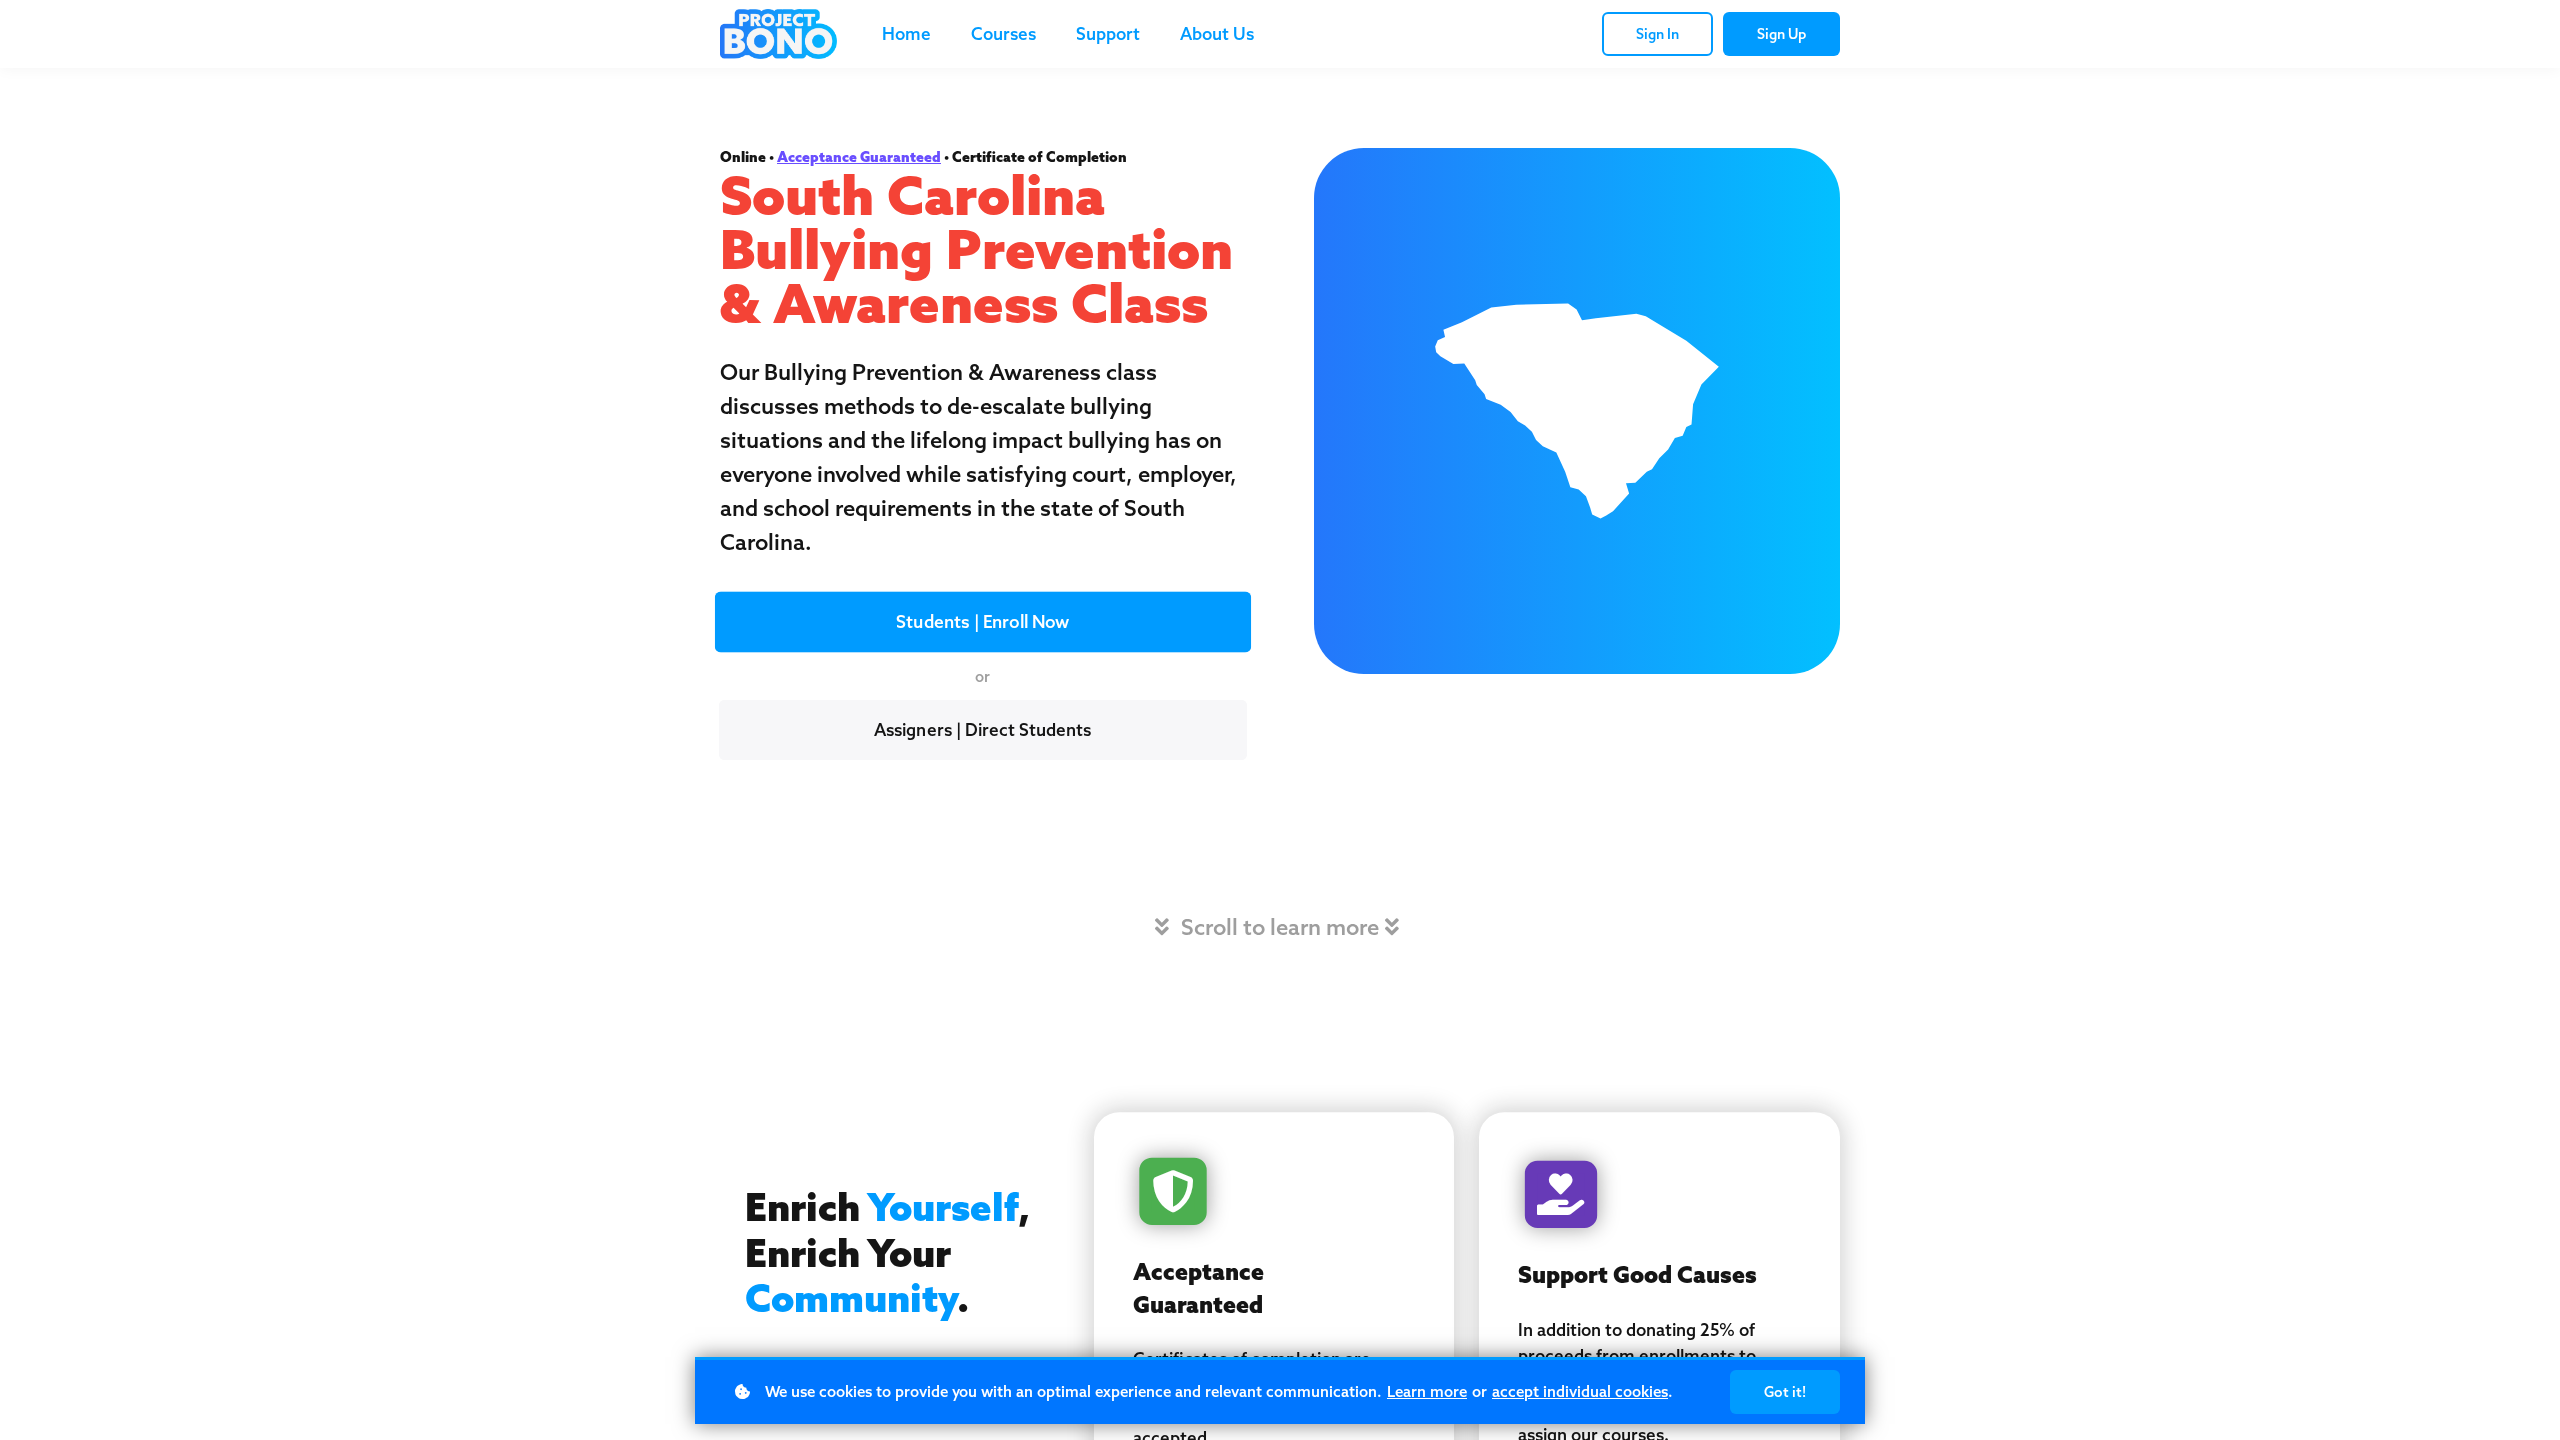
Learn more (1427, 1391)
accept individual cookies (1580, 1391)
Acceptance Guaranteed (859, 157)
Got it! (1785, 1392)
